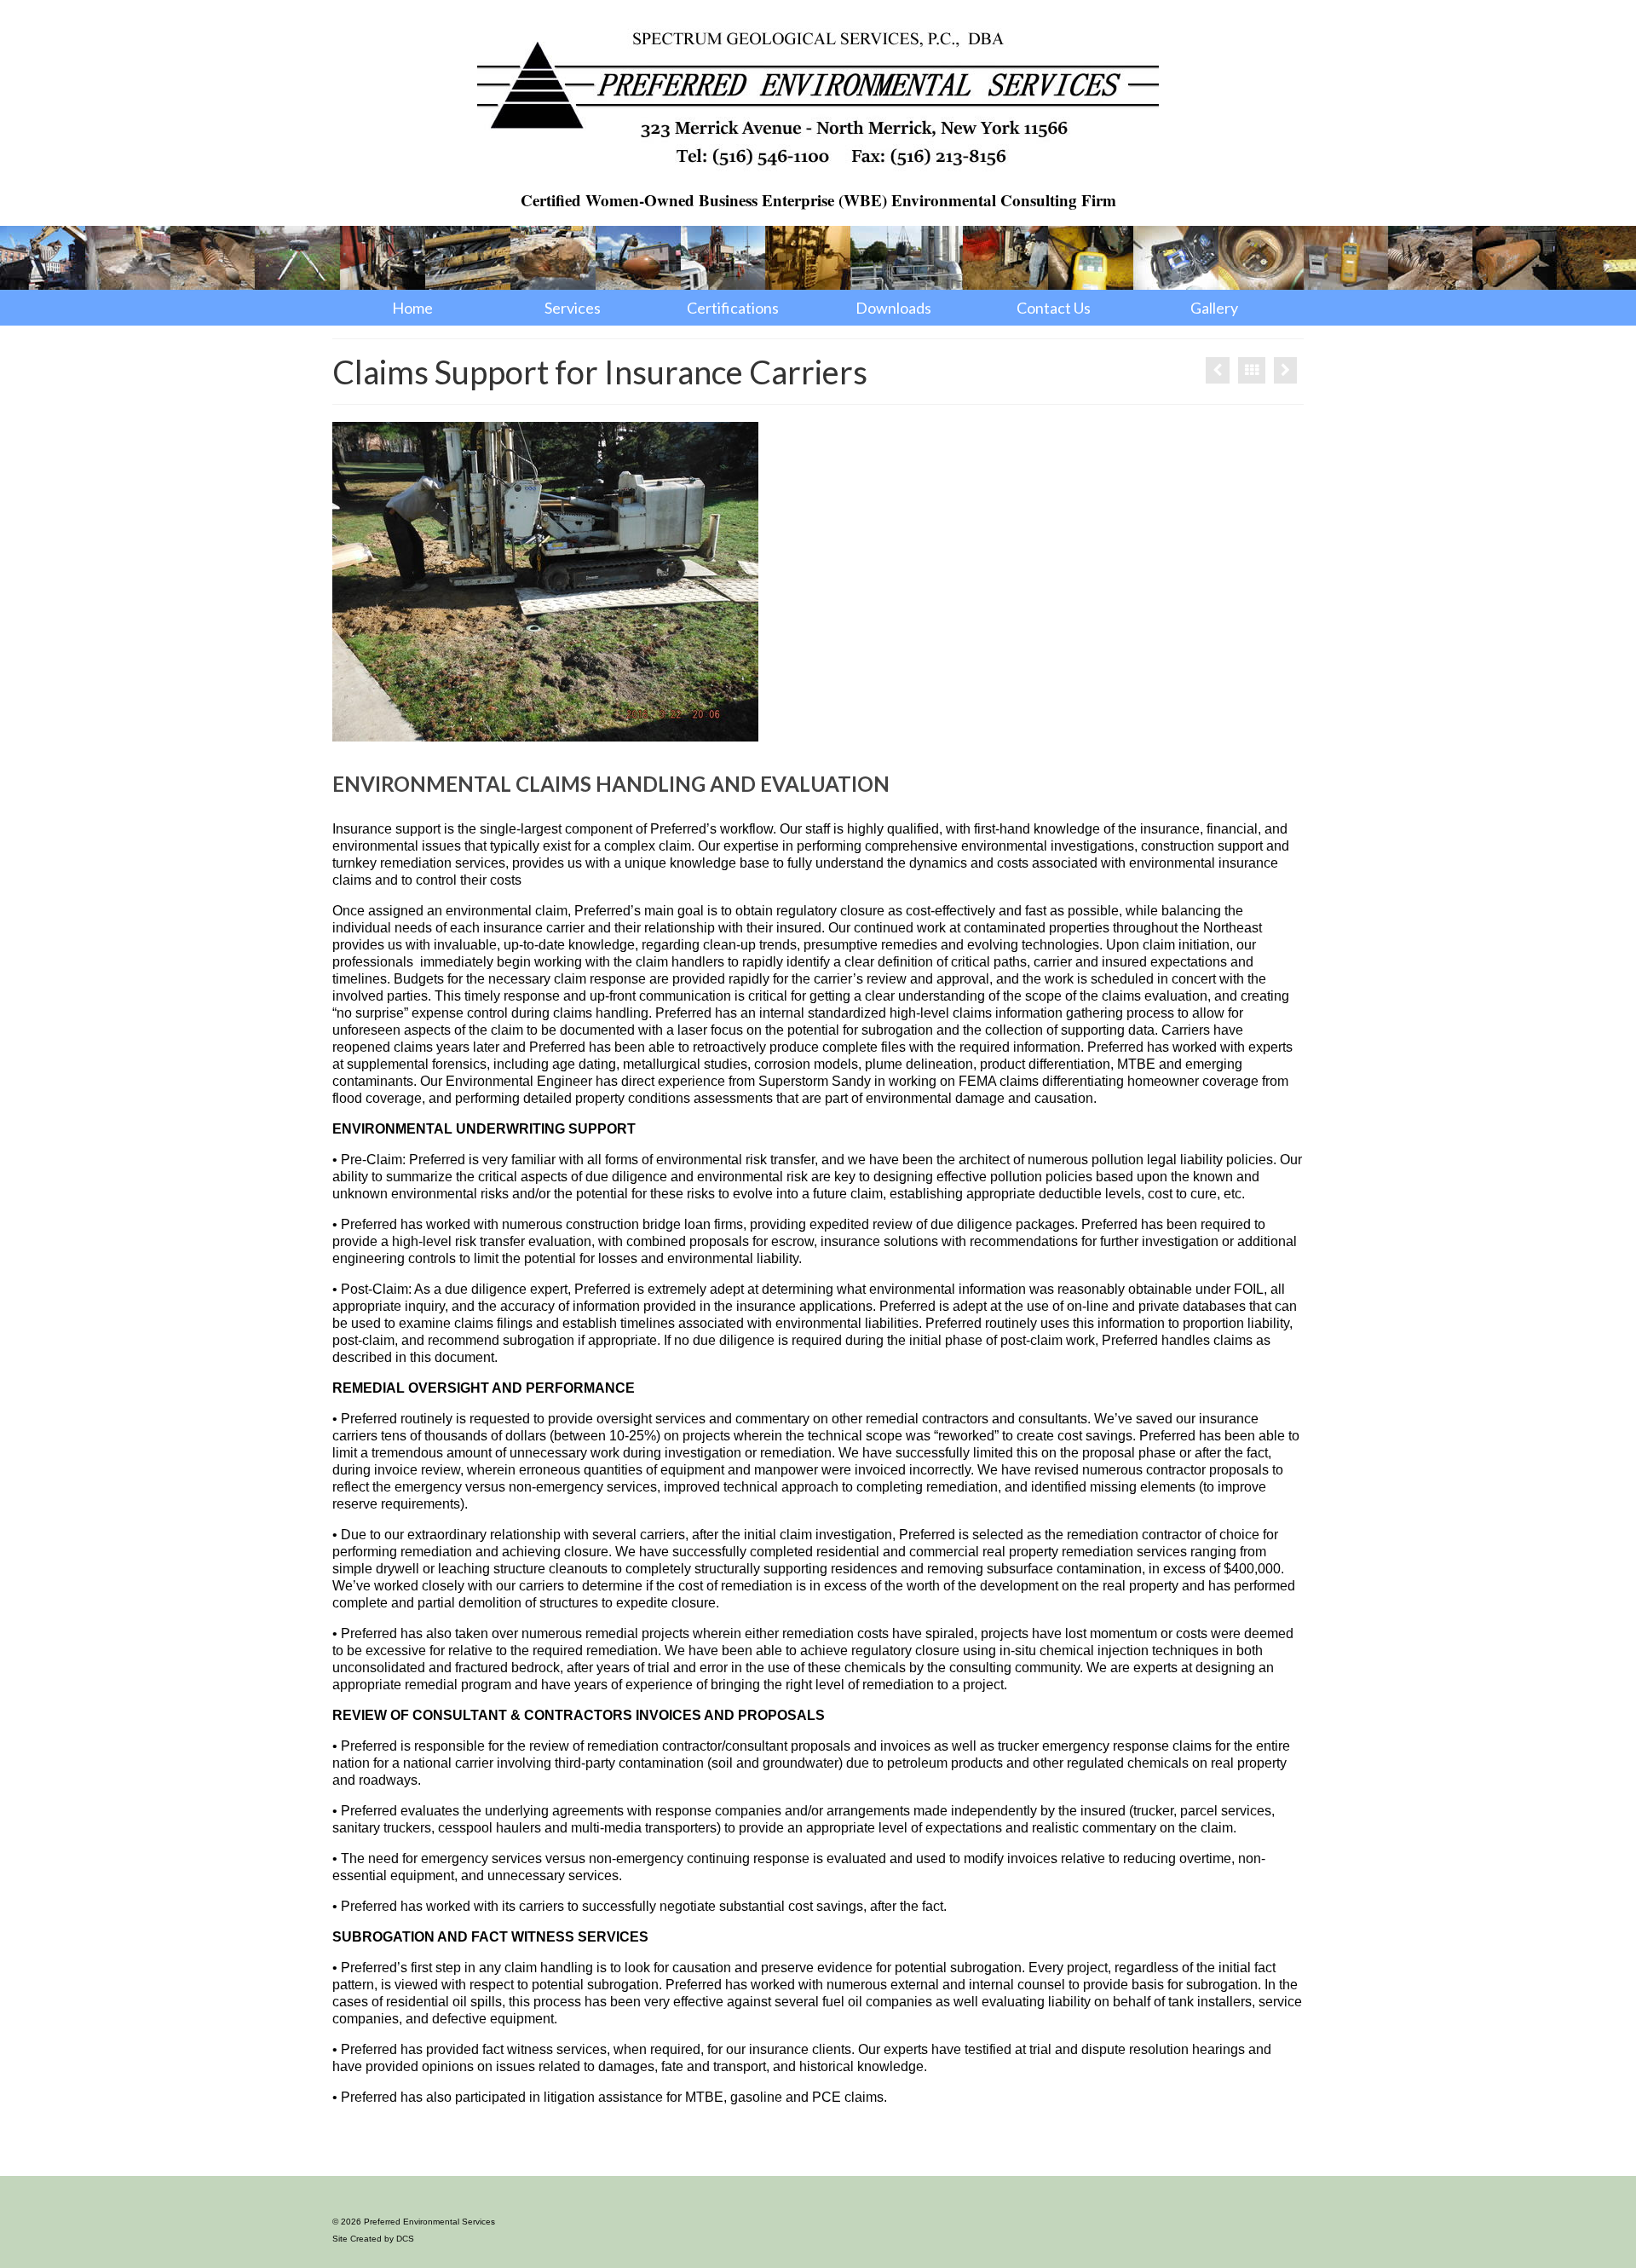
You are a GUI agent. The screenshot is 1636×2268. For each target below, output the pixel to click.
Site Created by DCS (373, 2239)
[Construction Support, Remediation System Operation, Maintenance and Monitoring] (1218, 370)
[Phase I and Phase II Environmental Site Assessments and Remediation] (1285, 370)
